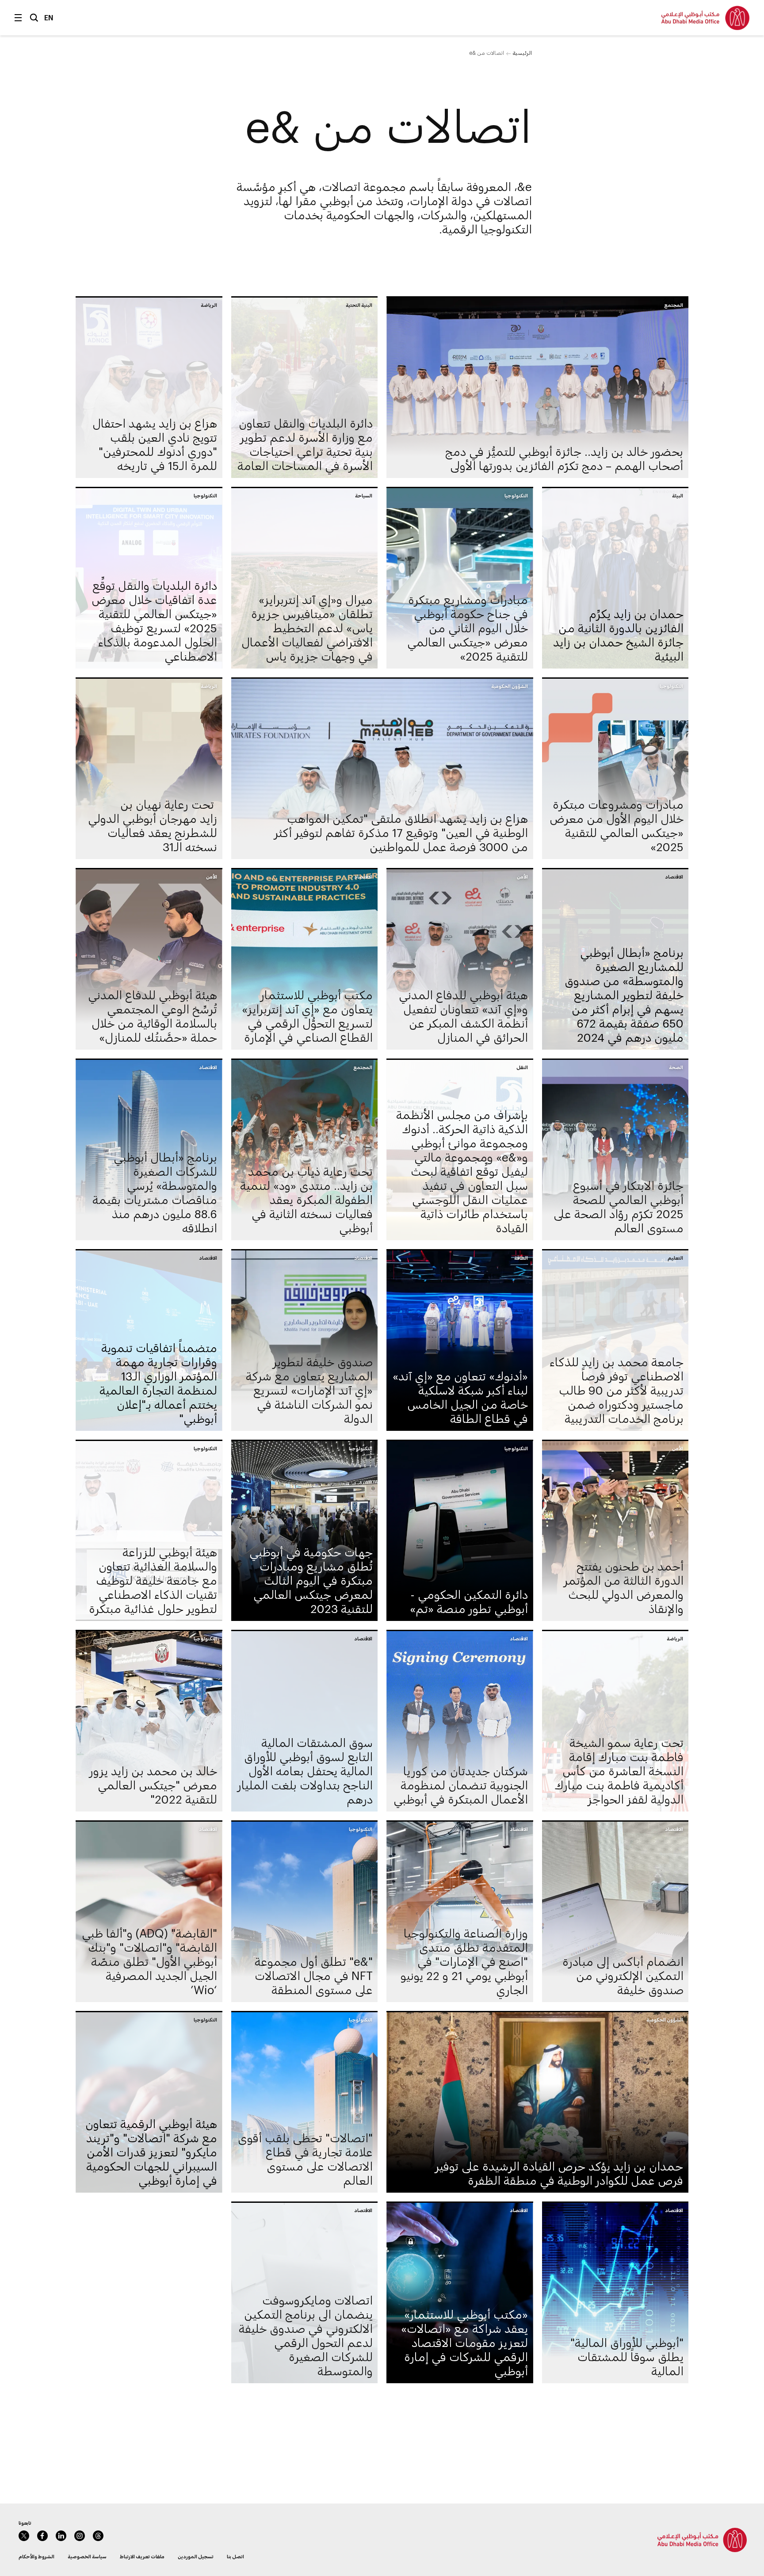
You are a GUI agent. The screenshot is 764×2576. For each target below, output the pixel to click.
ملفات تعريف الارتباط (142, 2556)
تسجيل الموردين (196, 2556)
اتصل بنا (235, 2556)
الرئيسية (522, 53)
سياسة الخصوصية (87, 2556)
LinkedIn (61, 2536)
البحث (34, 18)
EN (49, 17)
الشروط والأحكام (36, 2556)
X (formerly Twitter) (24, 2536)
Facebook (42, 2536)
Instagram (80, 2536)
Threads (98, 2536)
